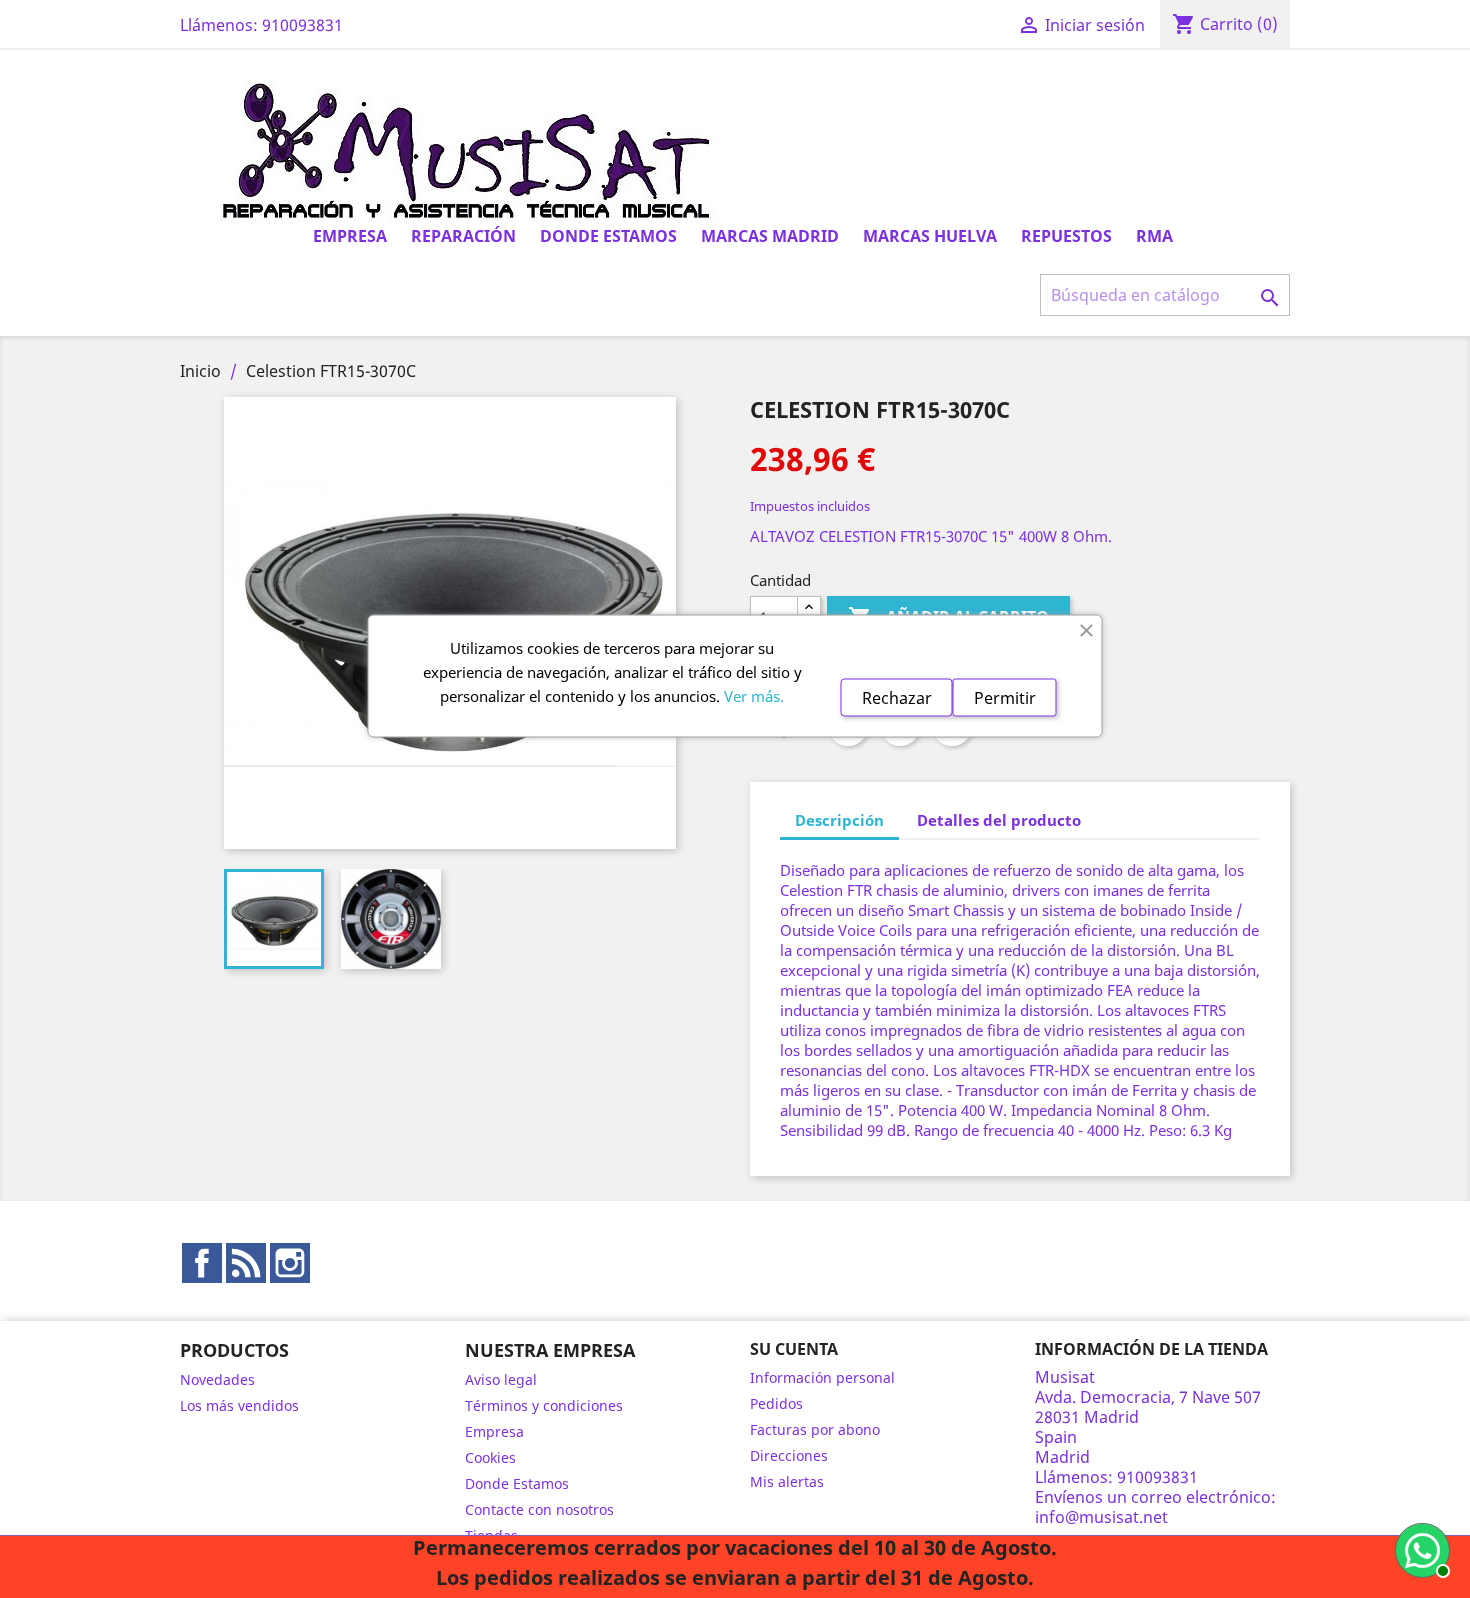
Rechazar (897, 698)
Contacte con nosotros (539, 1509)
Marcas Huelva (930, 236)
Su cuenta (794, 1349)
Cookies (490, 1457)
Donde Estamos (608, 236)
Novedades (217, 1379)
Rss (246, 1263)
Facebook (202, 1263)
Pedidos (776, 1403)
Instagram (290, 1263)
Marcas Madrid (770, 236)
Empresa (350, 236)
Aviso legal (501, 1379)
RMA (1154, 236)
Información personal (822, 1377)
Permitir (1005, 698)
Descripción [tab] (839, 820)
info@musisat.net (1101, 1517)
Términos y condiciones (544, 1405)
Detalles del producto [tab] (999, 820)
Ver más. (754, 696)
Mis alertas (787, 1481)
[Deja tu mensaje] (1420, 1548)
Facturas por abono (815, 1429)
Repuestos (1066, 236)
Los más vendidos (239, 1405)
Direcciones (789, 1455)
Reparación (463, 236)
